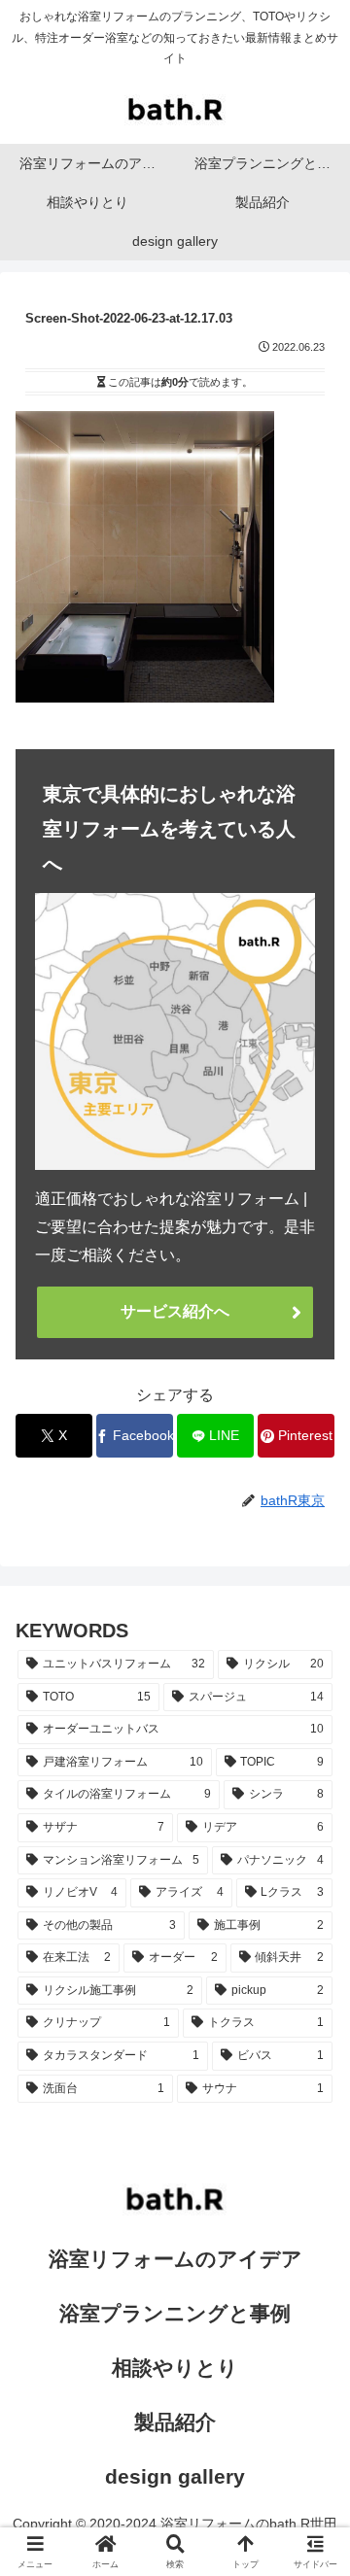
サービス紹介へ (175, 1311)
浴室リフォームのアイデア (175, 2259)
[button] (312, 2377)
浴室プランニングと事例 (175, 2313)
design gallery (175, 2476)
